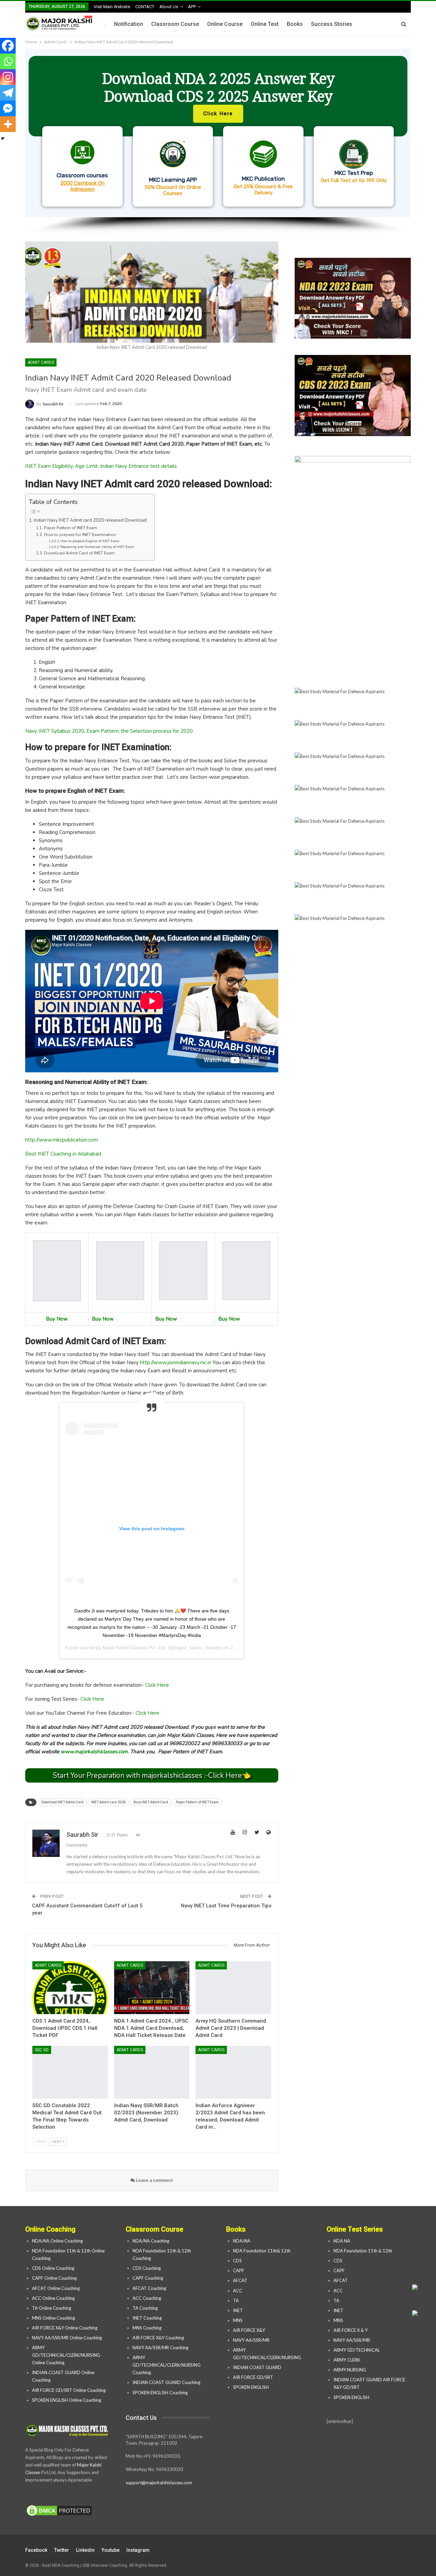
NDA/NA (242, 2241)
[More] (8, 124)
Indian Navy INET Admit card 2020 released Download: (91, 520)
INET (238, 2310)
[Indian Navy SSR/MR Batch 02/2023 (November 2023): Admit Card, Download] (152, 2072)
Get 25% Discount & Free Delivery (263, 190)
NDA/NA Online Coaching (57, 2241)
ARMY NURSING (350, 2370)
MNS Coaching (147, 2328)
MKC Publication (263, 179)
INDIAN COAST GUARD (258, 2367)
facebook (36, 2550)
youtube (111, 2550)
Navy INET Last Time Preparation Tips (226, 1906)
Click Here (157, 1685)
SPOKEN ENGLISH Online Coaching (67, 2400)
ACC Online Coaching (53, 2298)
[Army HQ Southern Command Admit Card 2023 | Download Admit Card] (233, 1988)
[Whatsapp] (8, 61)
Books (295, 24)
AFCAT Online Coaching (56, 2288)
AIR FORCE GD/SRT (254, 2377)
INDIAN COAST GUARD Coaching (166, 2382)
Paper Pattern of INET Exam (197, 1802)
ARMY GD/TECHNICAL (357, 2350)
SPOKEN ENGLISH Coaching (160, 2393)
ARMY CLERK (347, 2360)
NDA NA (342, 2241)
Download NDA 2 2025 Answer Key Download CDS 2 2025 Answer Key (218, 87)
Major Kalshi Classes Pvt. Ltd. (135, 1648)
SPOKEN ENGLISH (251, 2387)
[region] (218, 142)
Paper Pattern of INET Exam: (71, 528)
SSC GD (42, 2050)
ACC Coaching (147, 2298)
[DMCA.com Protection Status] (59, 2511)
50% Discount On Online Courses (173, 190)
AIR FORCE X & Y (351, 2330)
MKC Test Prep (354, 173)
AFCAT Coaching (149, 2288)
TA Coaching (145, 2308)
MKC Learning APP (173, 180)
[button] (218, 133)
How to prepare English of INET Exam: (90, 541)
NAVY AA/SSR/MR (251, 2340)
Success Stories (332, 24)
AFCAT (240, 2280)
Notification (129, 24)
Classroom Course (175, 24)
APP (192, 7)
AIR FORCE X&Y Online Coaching (65, 2328)
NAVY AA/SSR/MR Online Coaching (67, 2338)
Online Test (265, 24)
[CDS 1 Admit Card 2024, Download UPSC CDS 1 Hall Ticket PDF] (70, 1988)
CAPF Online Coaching (54, 2278)
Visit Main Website (112, 7)
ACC (238, 2291)
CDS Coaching (147, 2268)
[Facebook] (8, 46)
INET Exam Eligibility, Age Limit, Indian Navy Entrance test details (101, 466)
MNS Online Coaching (53, 2318)
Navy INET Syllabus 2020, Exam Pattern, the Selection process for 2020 (109, 731)
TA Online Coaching (52, 2308)
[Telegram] (8, 93)
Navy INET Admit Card (151, 1802)
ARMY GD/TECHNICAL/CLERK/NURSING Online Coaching (66, 2355)
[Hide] (3, 138)
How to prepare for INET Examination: (80, 535)
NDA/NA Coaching (151, 2241)
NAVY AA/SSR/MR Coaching (160, 2348)
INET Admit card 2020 (108, 1802)
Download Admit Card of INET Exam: (80, 553)
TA (236, 2300)
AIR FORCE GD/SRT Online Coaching (69, 2390)
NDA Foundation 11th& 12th (262, 2251)
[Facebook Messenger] (8, 108)
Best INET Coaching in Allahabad (63, 1154)
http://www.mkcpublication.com (62, 1140)
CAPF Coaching (148, 2278)
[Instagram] (8, 77)
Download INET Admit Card (62, 1802)
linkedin (85, 2550)
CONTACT (145, 7)
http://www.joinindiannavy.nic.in (176, 1363)
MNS (238, 2320)
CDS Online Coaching (53, 2268)
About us (169, 7)
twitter (62, 2550)
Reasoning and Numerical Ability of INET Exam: (97, 547)
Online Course (225, 24)
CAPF (239, 2270)
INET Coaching (147, 2318)
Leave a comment (154, 2180)
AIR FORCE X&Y (250, 2330)
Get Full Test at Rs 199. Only (354, 180)
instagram (138, 2550)
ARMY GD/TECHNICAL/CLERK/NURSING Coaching (167, 2365)
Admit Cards (41, 362)
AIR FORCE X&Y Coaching (158, 2338)
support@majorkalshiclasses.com (159, 2483)
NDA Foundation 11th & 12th (363, 2251)
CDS (237, 2261)
